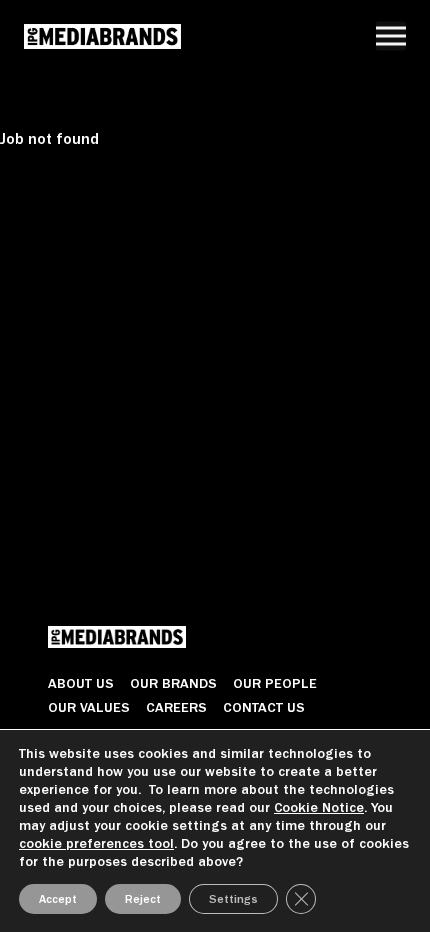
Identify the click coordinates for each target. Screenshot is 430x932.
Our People (275, 683)
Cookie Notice (319, 807)
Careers (176, 707)
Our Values (89, 707)
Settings (233, 899)
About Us (81, 683)
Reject (143, 899)
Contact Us (264, 707)
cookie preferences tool (96, 843)
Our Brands (173, 683)
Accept (58, 899)
